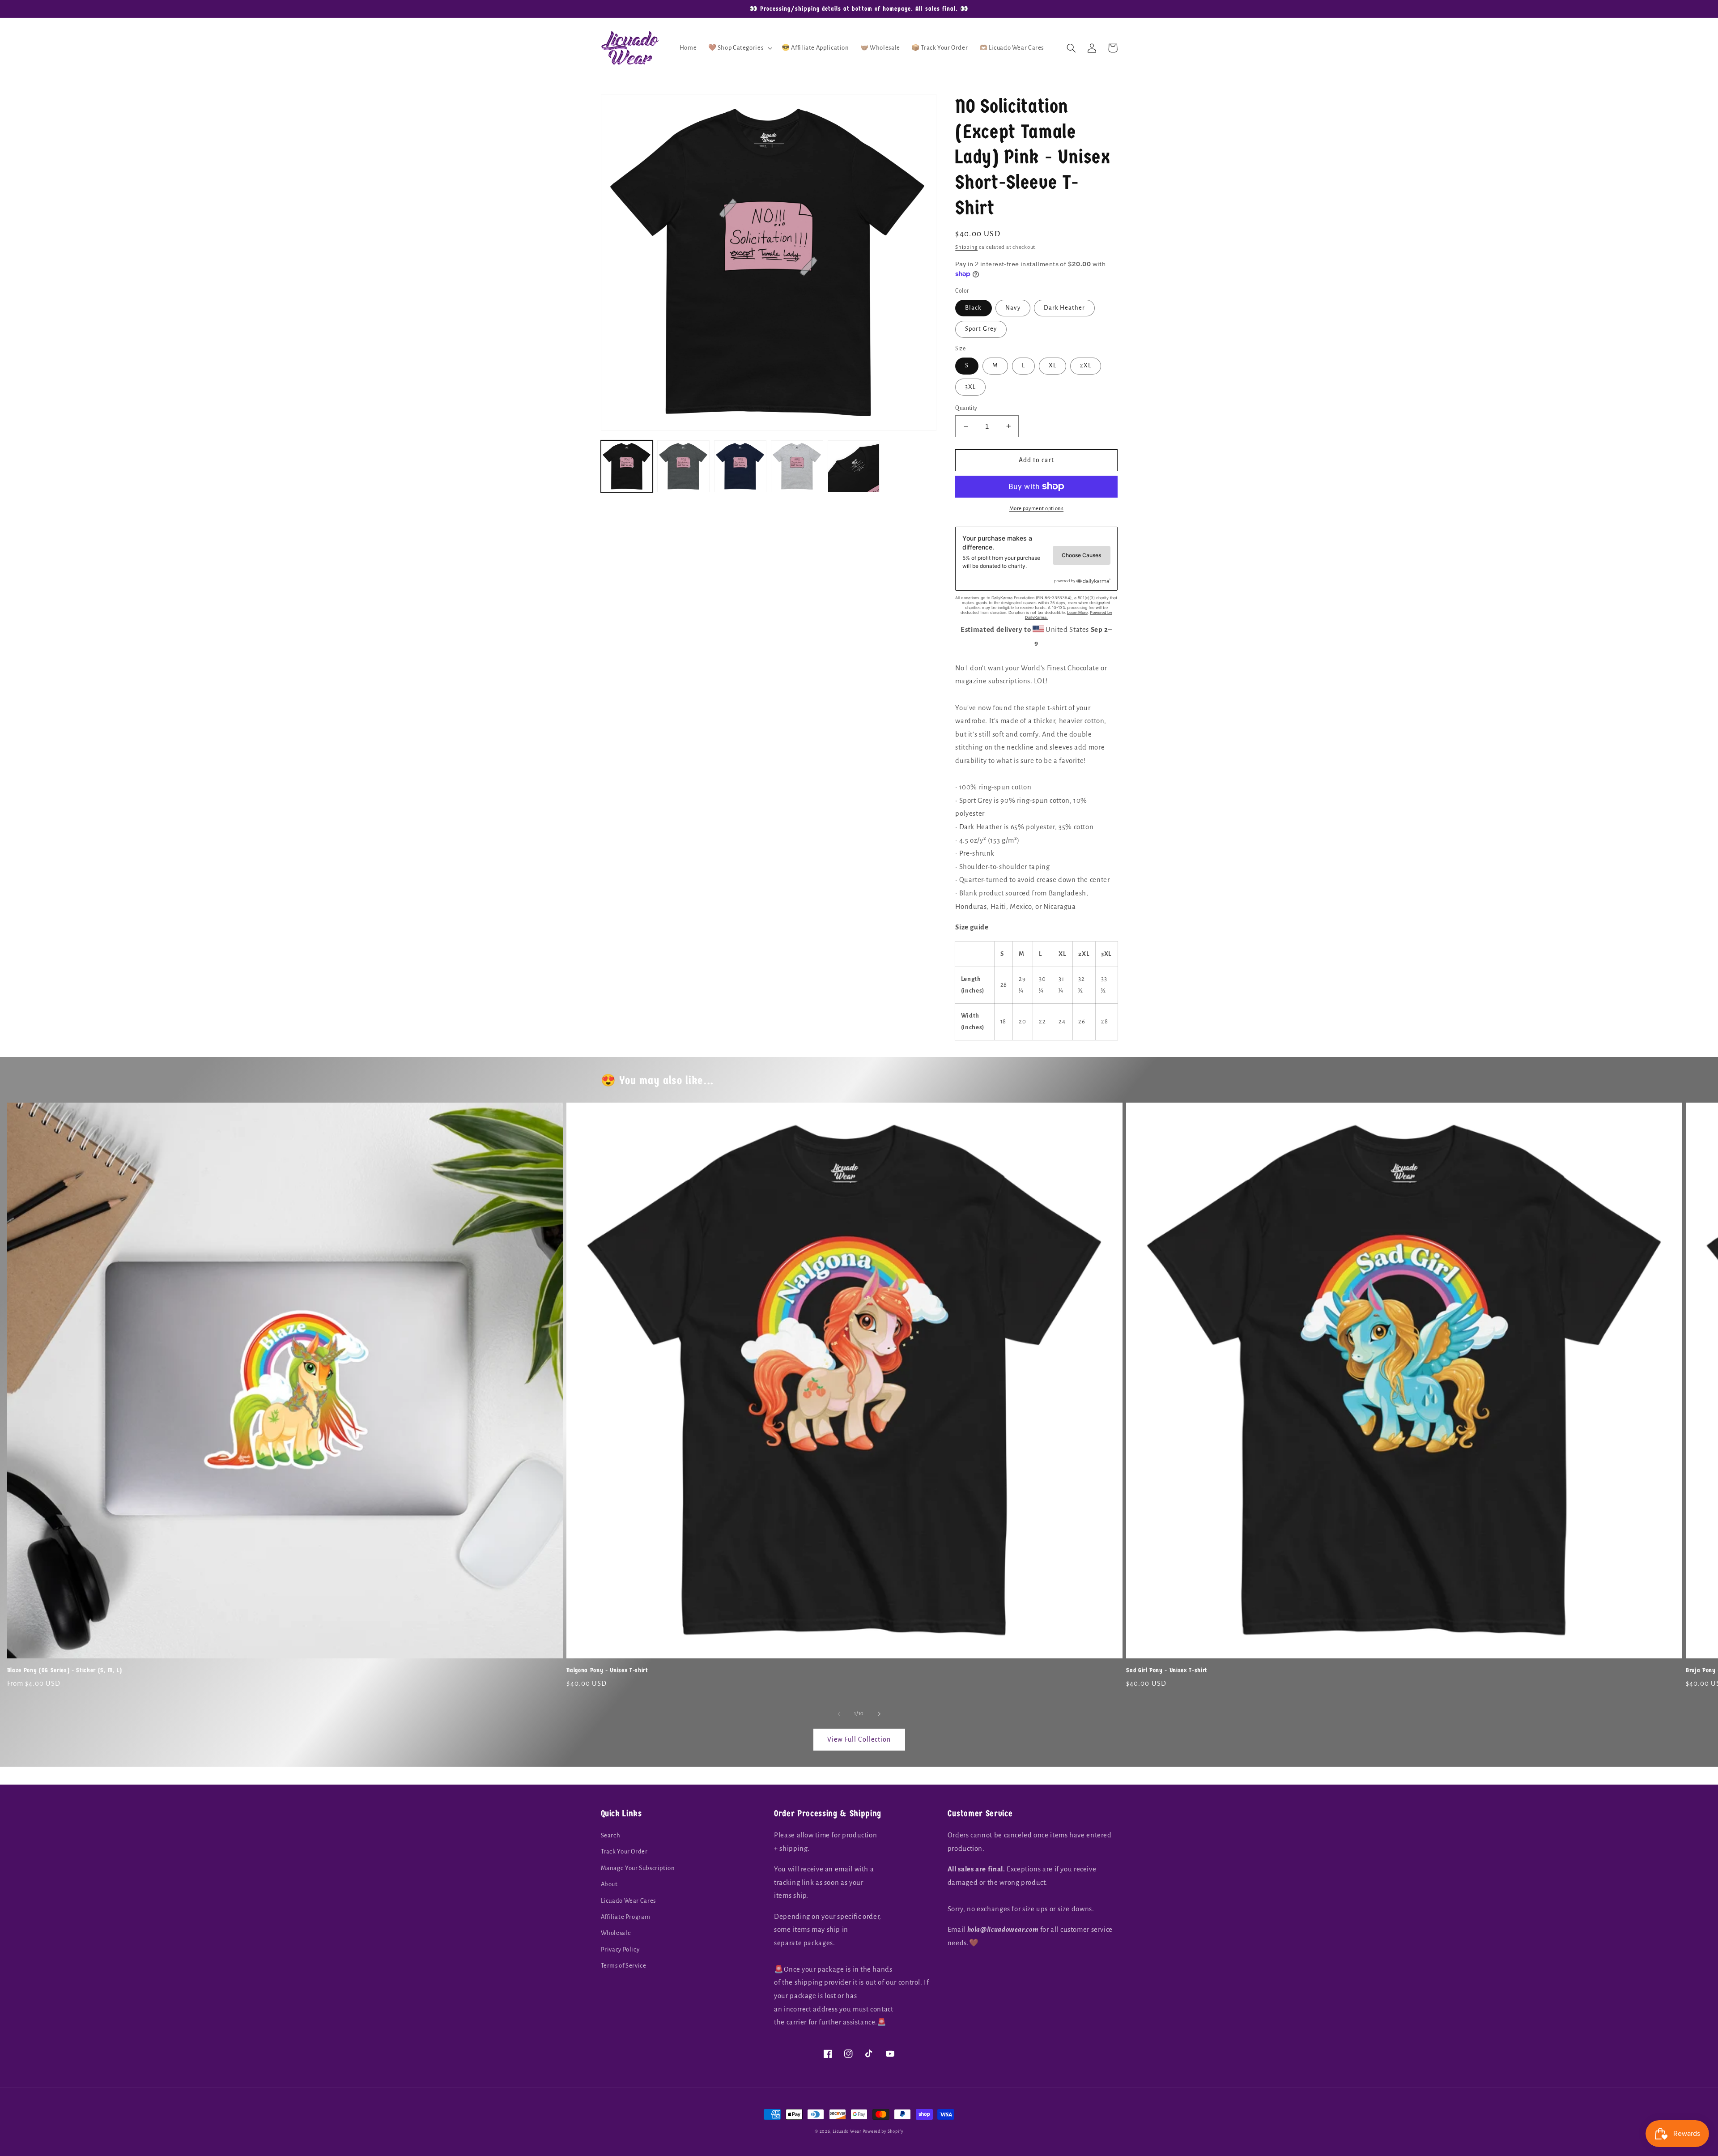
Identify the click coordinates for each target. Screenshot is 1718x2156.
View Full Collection (859, 1739)
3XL (970, 387)
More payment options (1037, 509)
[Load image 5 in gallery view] (854, 466)
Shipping (966, 247)
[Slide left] (839, 1714)
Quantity (966, 408)
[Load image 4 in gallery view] (797, 466)
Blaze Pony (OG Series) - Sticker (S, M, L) (65, 1670)
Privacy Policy (620, 1949)
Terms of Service (624, 1966)
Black (973, 308)
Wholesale (616, 1933)
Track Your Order (624, 1851)
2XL (1086, 365)
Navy (1013, 308)
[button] (739, 48)
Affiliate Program (626, 1917)
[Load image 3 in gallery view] (740, 466)
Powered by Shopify (883, 2131)
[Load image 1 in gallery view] (627, 466)
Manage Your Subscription (638, 1868)
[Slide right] (879, 1714)
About (609, 1884)
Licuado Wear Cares (628, 1901)
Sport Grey (981, 329)
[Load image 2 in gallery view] (683, 466)
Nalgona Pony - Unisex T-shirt (607, 1670)
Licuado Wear (847, 2131)
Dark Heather (1064, 308)
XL (1052, 365)
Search (611, 1835)
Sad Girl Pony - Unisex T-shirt (1167, 1670)
